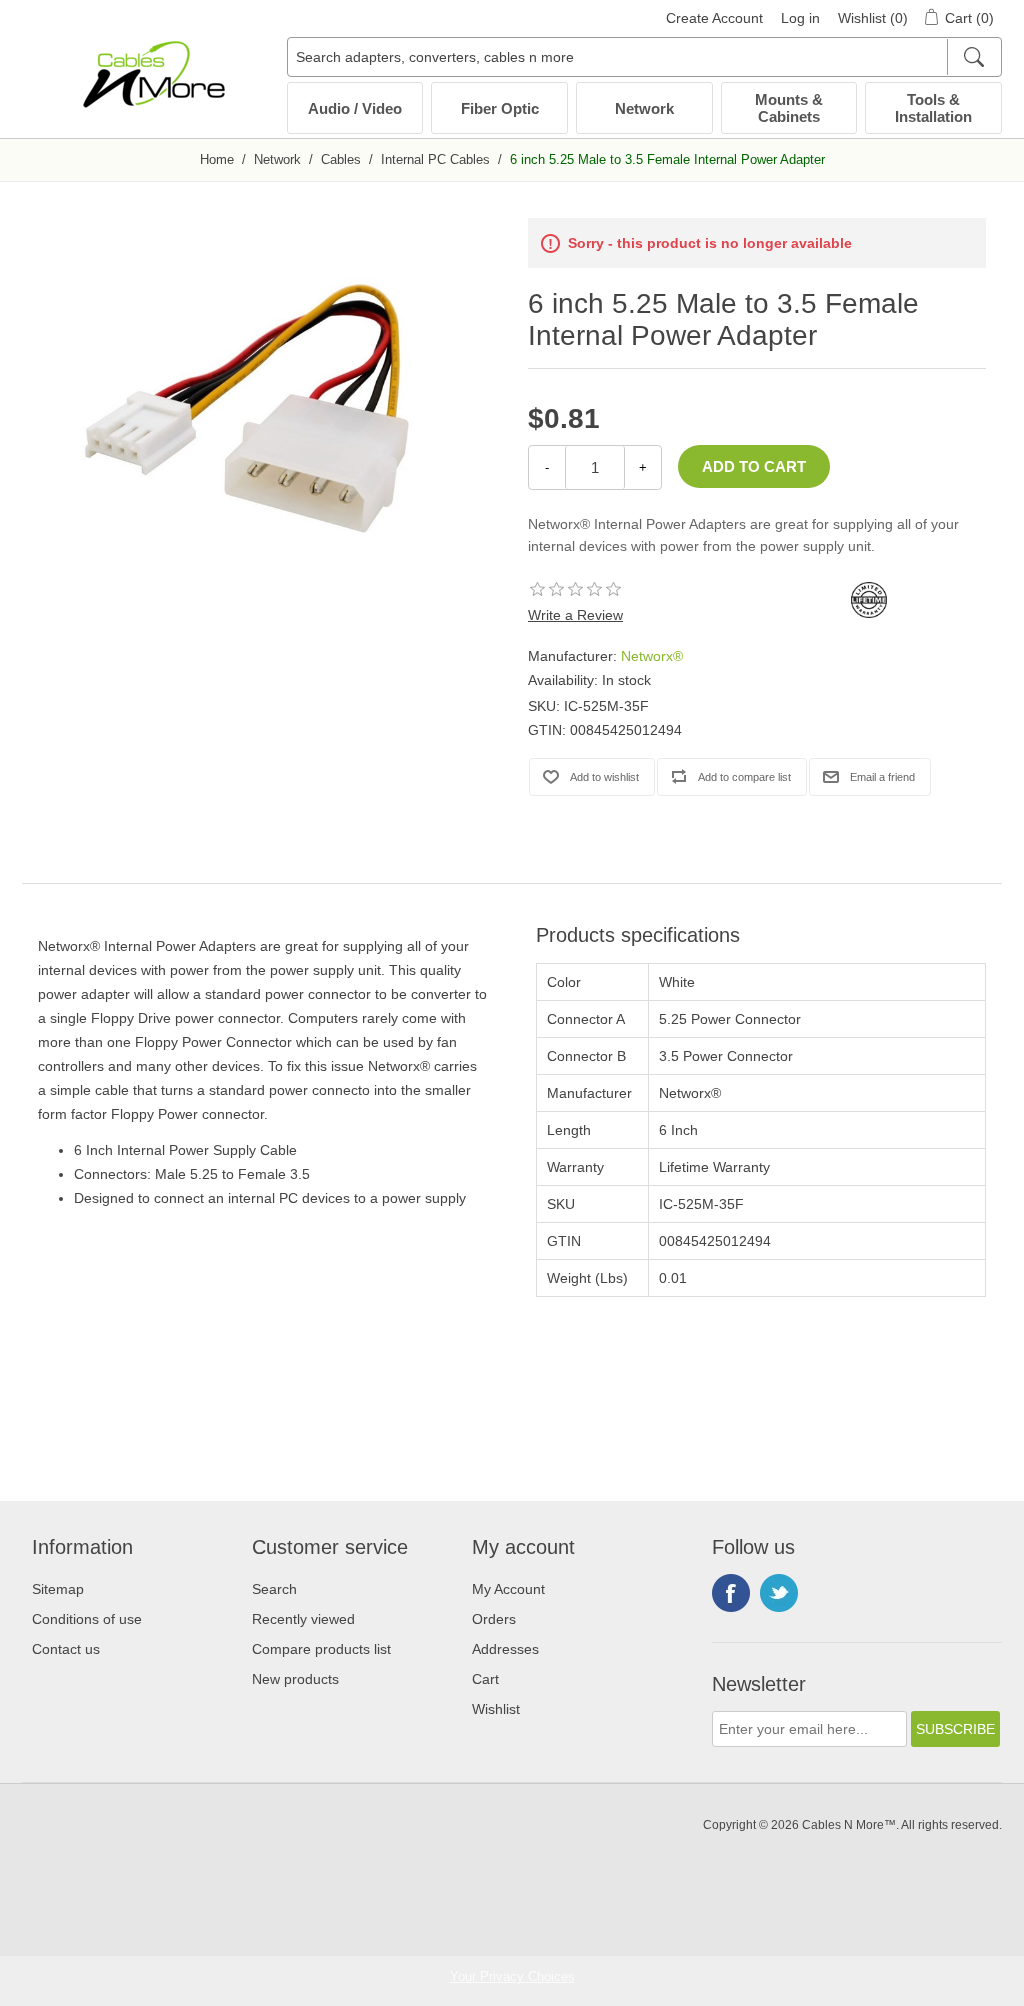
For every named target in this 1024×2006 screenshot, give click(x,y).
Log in (800, 18)
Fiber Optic (500, 108)
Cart (485, 1679)
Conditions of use (87, 1619)
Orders (494, 1619)
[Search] (973, 57)
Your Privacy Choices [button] (512, 1976)
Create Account (714, 18)
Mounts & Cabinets (789, 108)
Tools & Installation (933, 108)
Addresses (505, 1649)
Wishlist (496, 1709)
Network (644, 108)
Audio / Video (355, 108)
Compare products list (321, 1649)
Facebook (731, 1593)
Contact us (66, 1649)
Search (274, 1589)
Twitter (779, 1593)
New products (295, 1679)
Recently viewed (303, 1619)
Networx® (652, 656)
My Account (508, 1589)
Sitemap (58, 1589)
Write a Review (575, 615)
